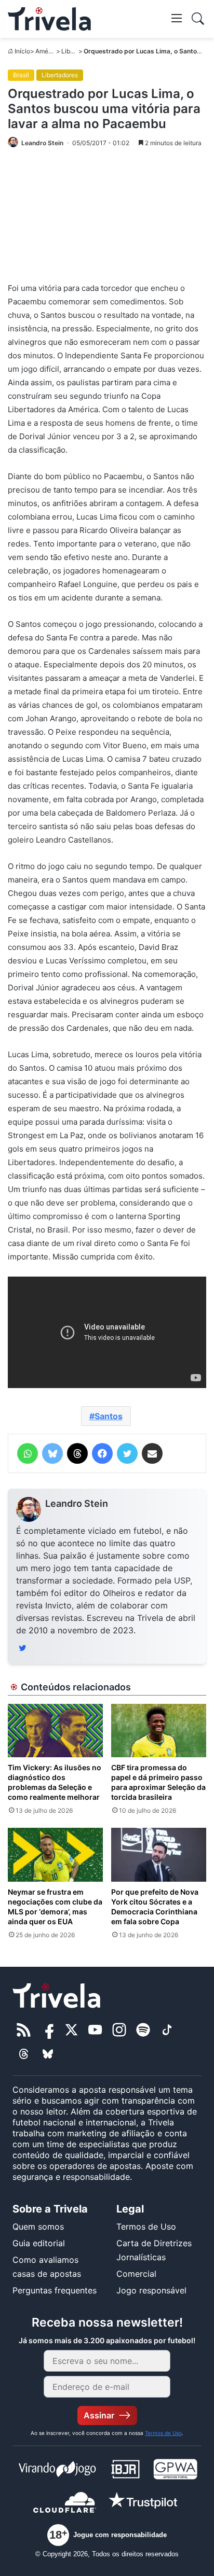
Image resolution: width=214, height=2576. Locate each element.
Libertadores (60, 75)
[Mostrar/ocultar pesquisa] (198, 19)
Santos (109, 1416)
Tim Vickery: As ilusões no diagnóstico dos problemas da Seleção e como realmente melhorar (55, 1782)
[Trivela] (49, 19)
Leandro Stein (77, 1503)
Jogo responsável (151, 2290)
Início (22, 51)
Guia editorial (39, 2243)
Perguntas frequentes (55, 2290)
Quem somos (38, 2227)
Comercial (136, 2274)
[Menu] (177, 18)
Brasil (21, 75)
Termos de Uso (146, 2227)
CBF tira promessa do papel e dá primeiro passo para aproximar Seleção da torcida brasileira (158, 1782)
